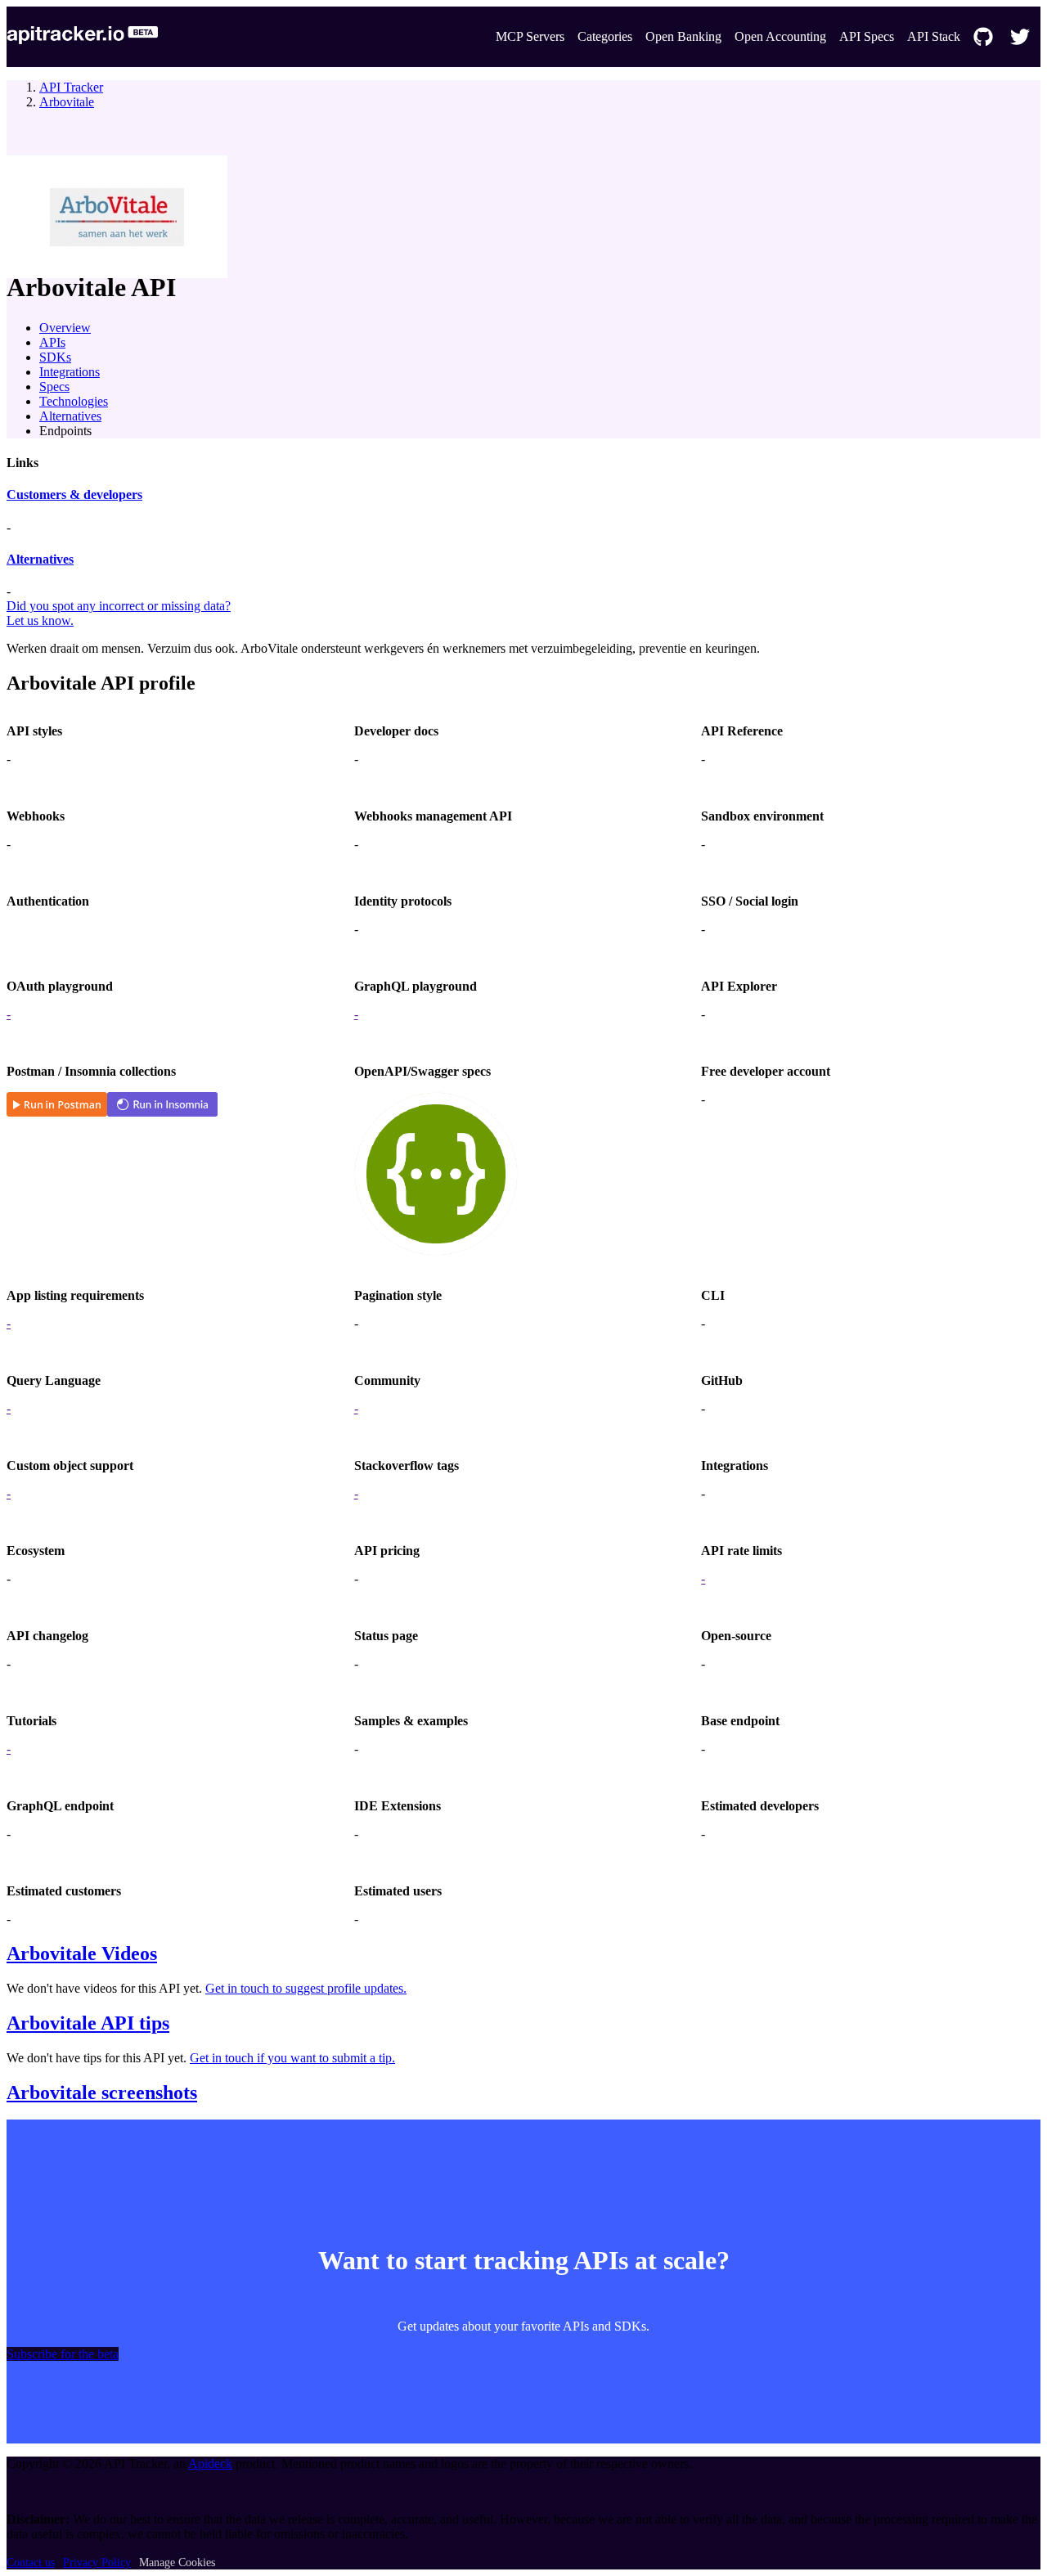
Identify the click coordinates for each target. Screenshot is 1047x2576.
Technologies (74, 401)
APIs (52, 342)
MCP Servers (530, 36)
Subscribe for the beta (63, 2354)
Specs (54, 387)
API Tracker (71, 87)
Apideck (210, 2464)
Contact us (31, 2563)
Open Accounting (780, 36)
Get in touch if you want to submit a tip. (292, 2058)
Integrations (70, 372)
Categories (605, 36)
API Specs (867, 36)
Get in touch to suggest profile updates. (306, 1988)
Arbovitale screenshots (102, 2093)
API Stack (934, 36)
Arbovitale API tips (88, 2023)
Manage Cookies (177, 2563)
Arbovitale (67, 102)
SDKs (55, 357)
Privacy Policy (97, 2563)
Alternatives (70, 416)
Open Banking (683, 36)
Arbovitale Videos (82, 1953)
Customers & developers (74, 495)
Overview (65, 328)
